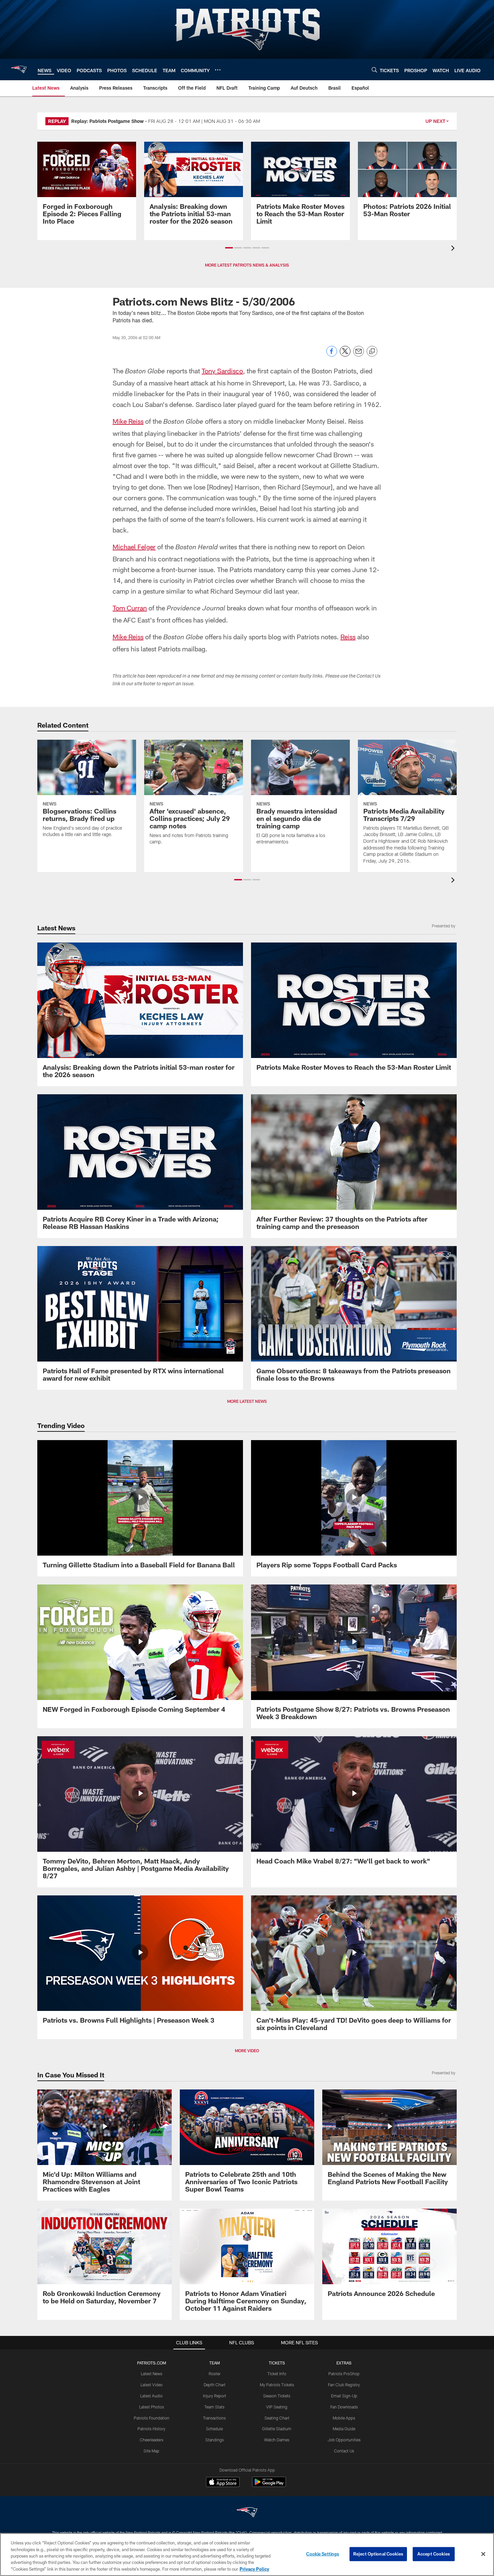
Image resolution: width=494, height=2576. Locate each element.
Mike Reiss (128, 421)
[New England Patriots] (247, 2513)
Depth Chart (215, 2385)
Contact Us (344, 2451)
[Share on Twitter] (345, 355)
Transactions (214, 2418)
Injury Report (215, 2396)
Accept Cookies (434, 2554)
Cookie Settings (323, 2554)
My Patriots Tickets (277, 2385)
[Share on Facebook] (332, 355)
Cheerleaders (152, 2440)
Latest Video (152, 2385)
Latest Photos (152, 2407)
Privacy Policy (254, 2569)
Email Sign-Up (344, 2396)
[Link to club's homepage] (19, 70)
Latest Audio (151, 2396)
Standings (215, 2440)
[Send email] (359, 355)
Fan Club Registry (344, 2385)
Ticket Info (277, 2374)
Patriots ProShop (344, 2374)
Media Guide (344, 2429)
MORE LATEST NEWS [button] (247, 1401)
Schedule (214, 2429)
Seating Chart (277, 2418)
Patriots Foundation (152, 2418)
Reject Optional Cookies (378, 2554)
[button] (229, 248)
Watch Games (277, 2440)
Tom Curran (130, 608)
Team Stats (214, 2407)
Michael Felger (134, 547)
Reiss (348, 637)
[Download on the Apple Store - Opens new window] (223, 2483)
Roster (215, 2374)
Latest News (152, 2374)
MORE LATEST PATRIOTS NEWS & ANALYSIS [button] (247, 265)
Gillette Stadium (277, 2429)
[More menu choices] (218, 70)
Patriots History (151, 2429)
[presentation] (454, 249)
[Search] (374, 70)
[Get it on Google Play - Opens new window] (269, 2485)
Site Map (151, 2451)
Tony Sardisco (222, 371)
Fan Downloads (344, 2407)
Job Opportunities (344, 2440)
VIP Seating (277, 2407)
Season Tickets (277, 2396)
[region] (247, 2555)
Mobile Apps (344, 2418)
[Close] (483, 2554)
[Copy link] (372, 352)
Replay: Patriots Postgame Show (108, 121)
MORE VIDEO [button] (247, 2051)
